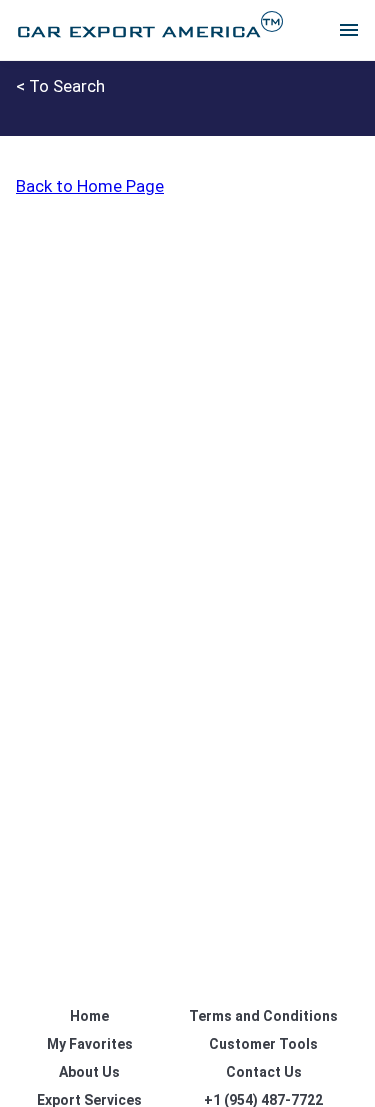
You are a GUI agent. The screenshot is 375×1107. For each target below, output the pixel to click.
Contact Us (264, 1072)
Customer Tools (263, 1044)
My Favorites (90, 1044)
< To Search (60, 86)
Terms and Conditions (263, 1016)
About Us (89, 1072)
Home (89, 1016)
